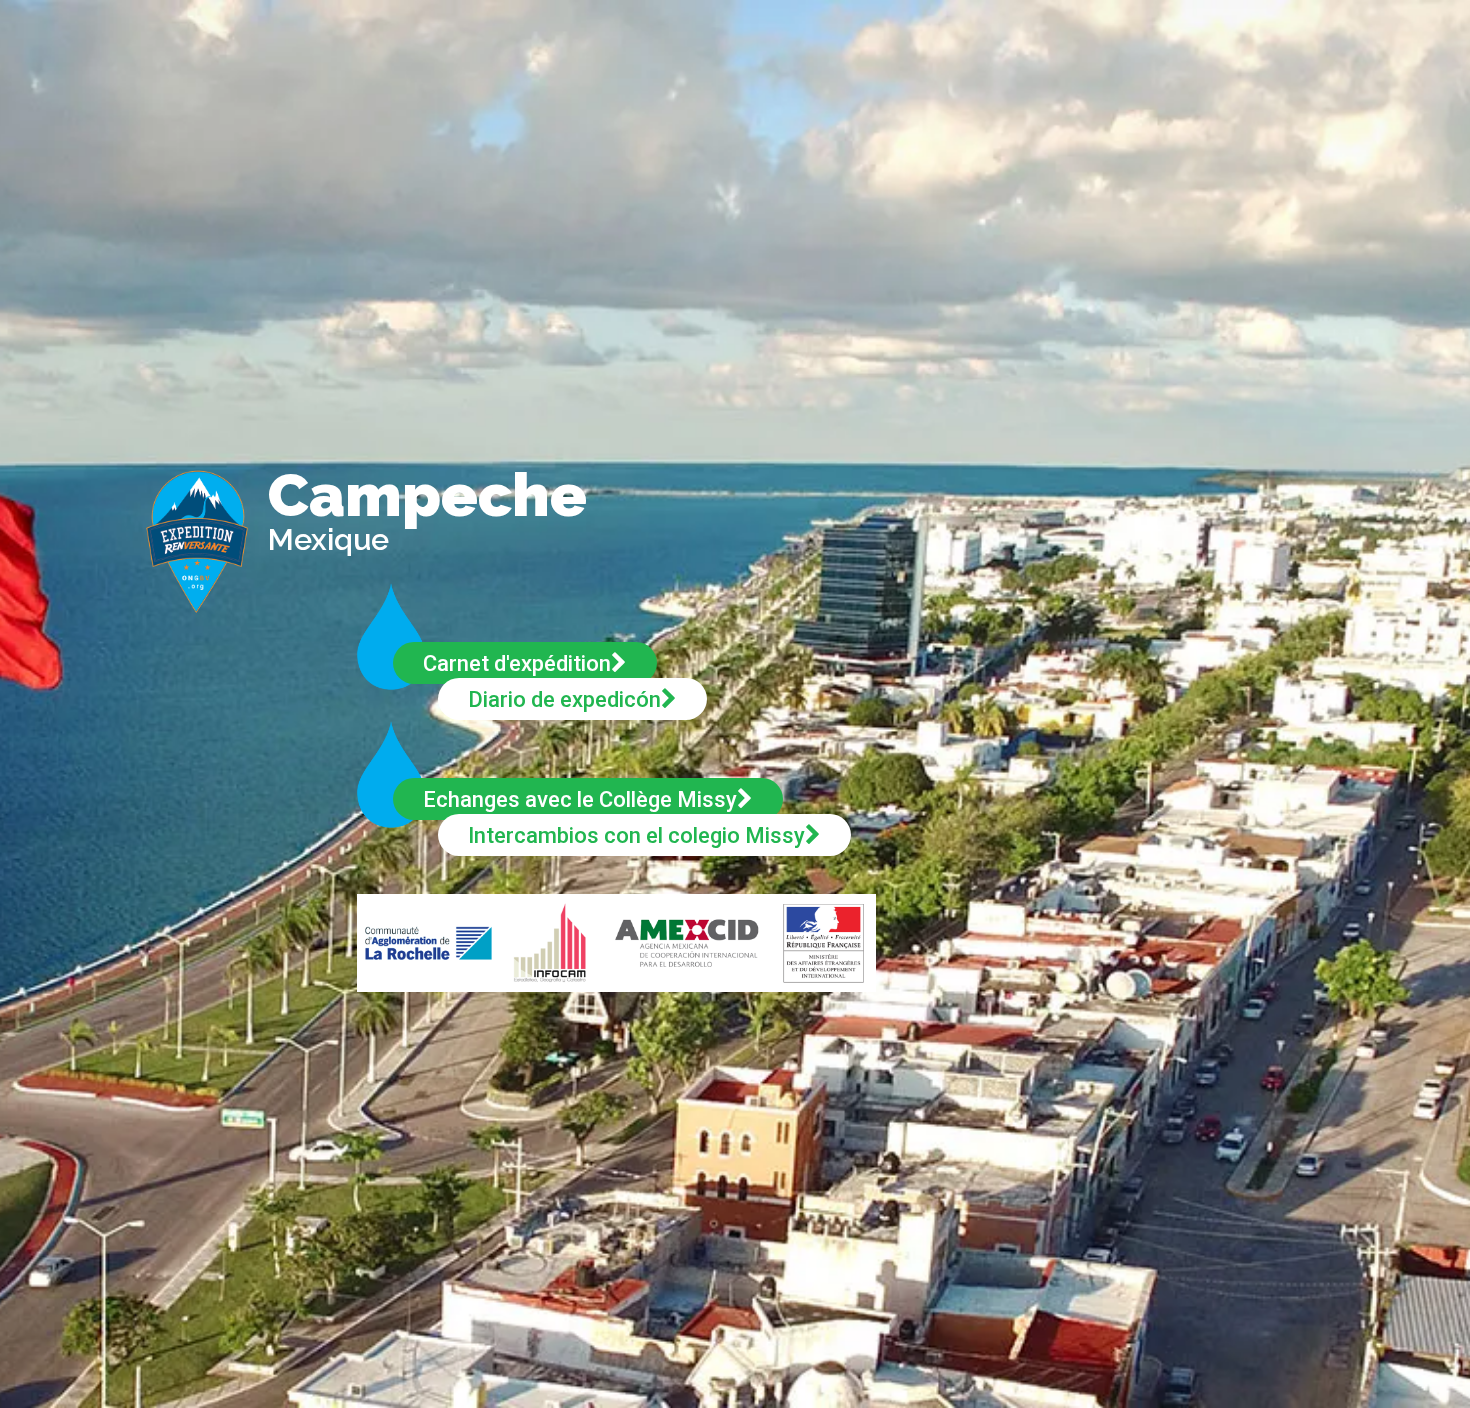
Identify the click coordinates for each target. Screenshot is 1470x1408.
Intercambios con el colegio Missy (636, 835)
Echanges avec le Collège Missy (580, 799)
